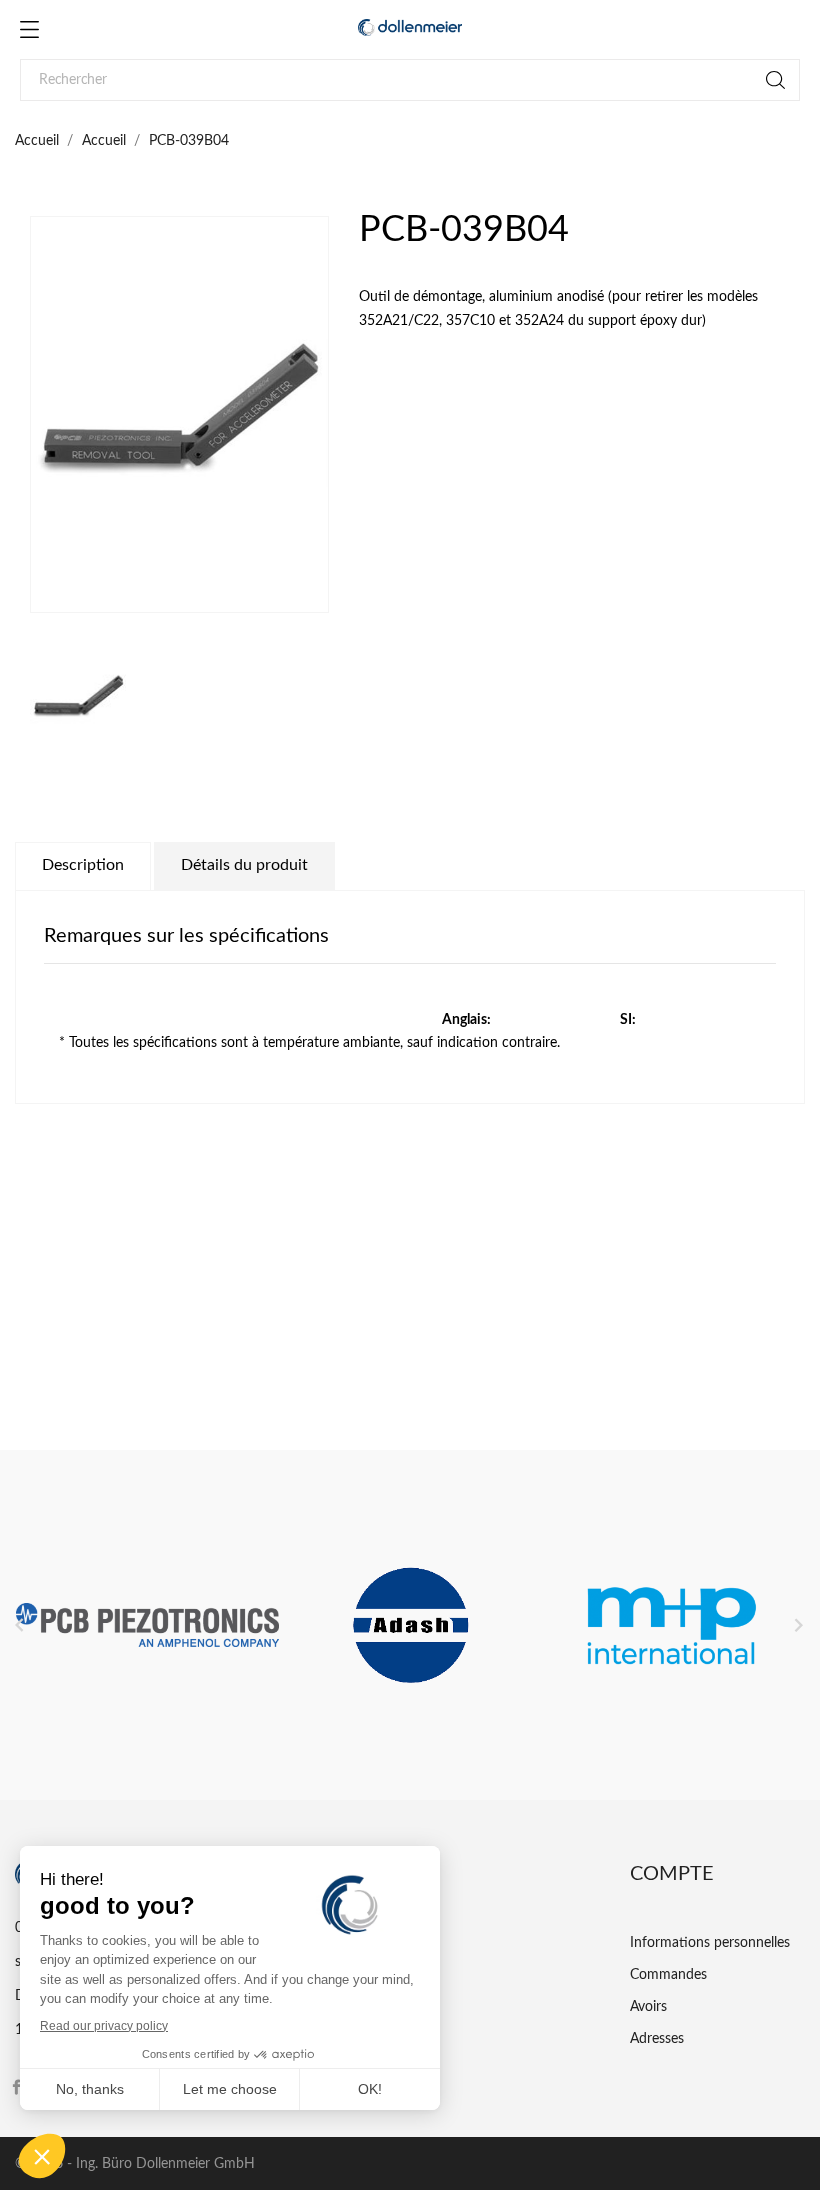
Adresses (657, 2039)
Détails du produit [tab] (244, 865)
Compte (672, 1874)
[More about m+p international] (673, 1625)
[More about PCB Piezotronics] (147, 1625)
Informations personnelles (710, 1943)
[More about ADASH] (410, 1625)
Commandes (668, 1975)
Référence (46, 1318)
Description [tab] (83, 865)
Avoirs (648, 2007)
